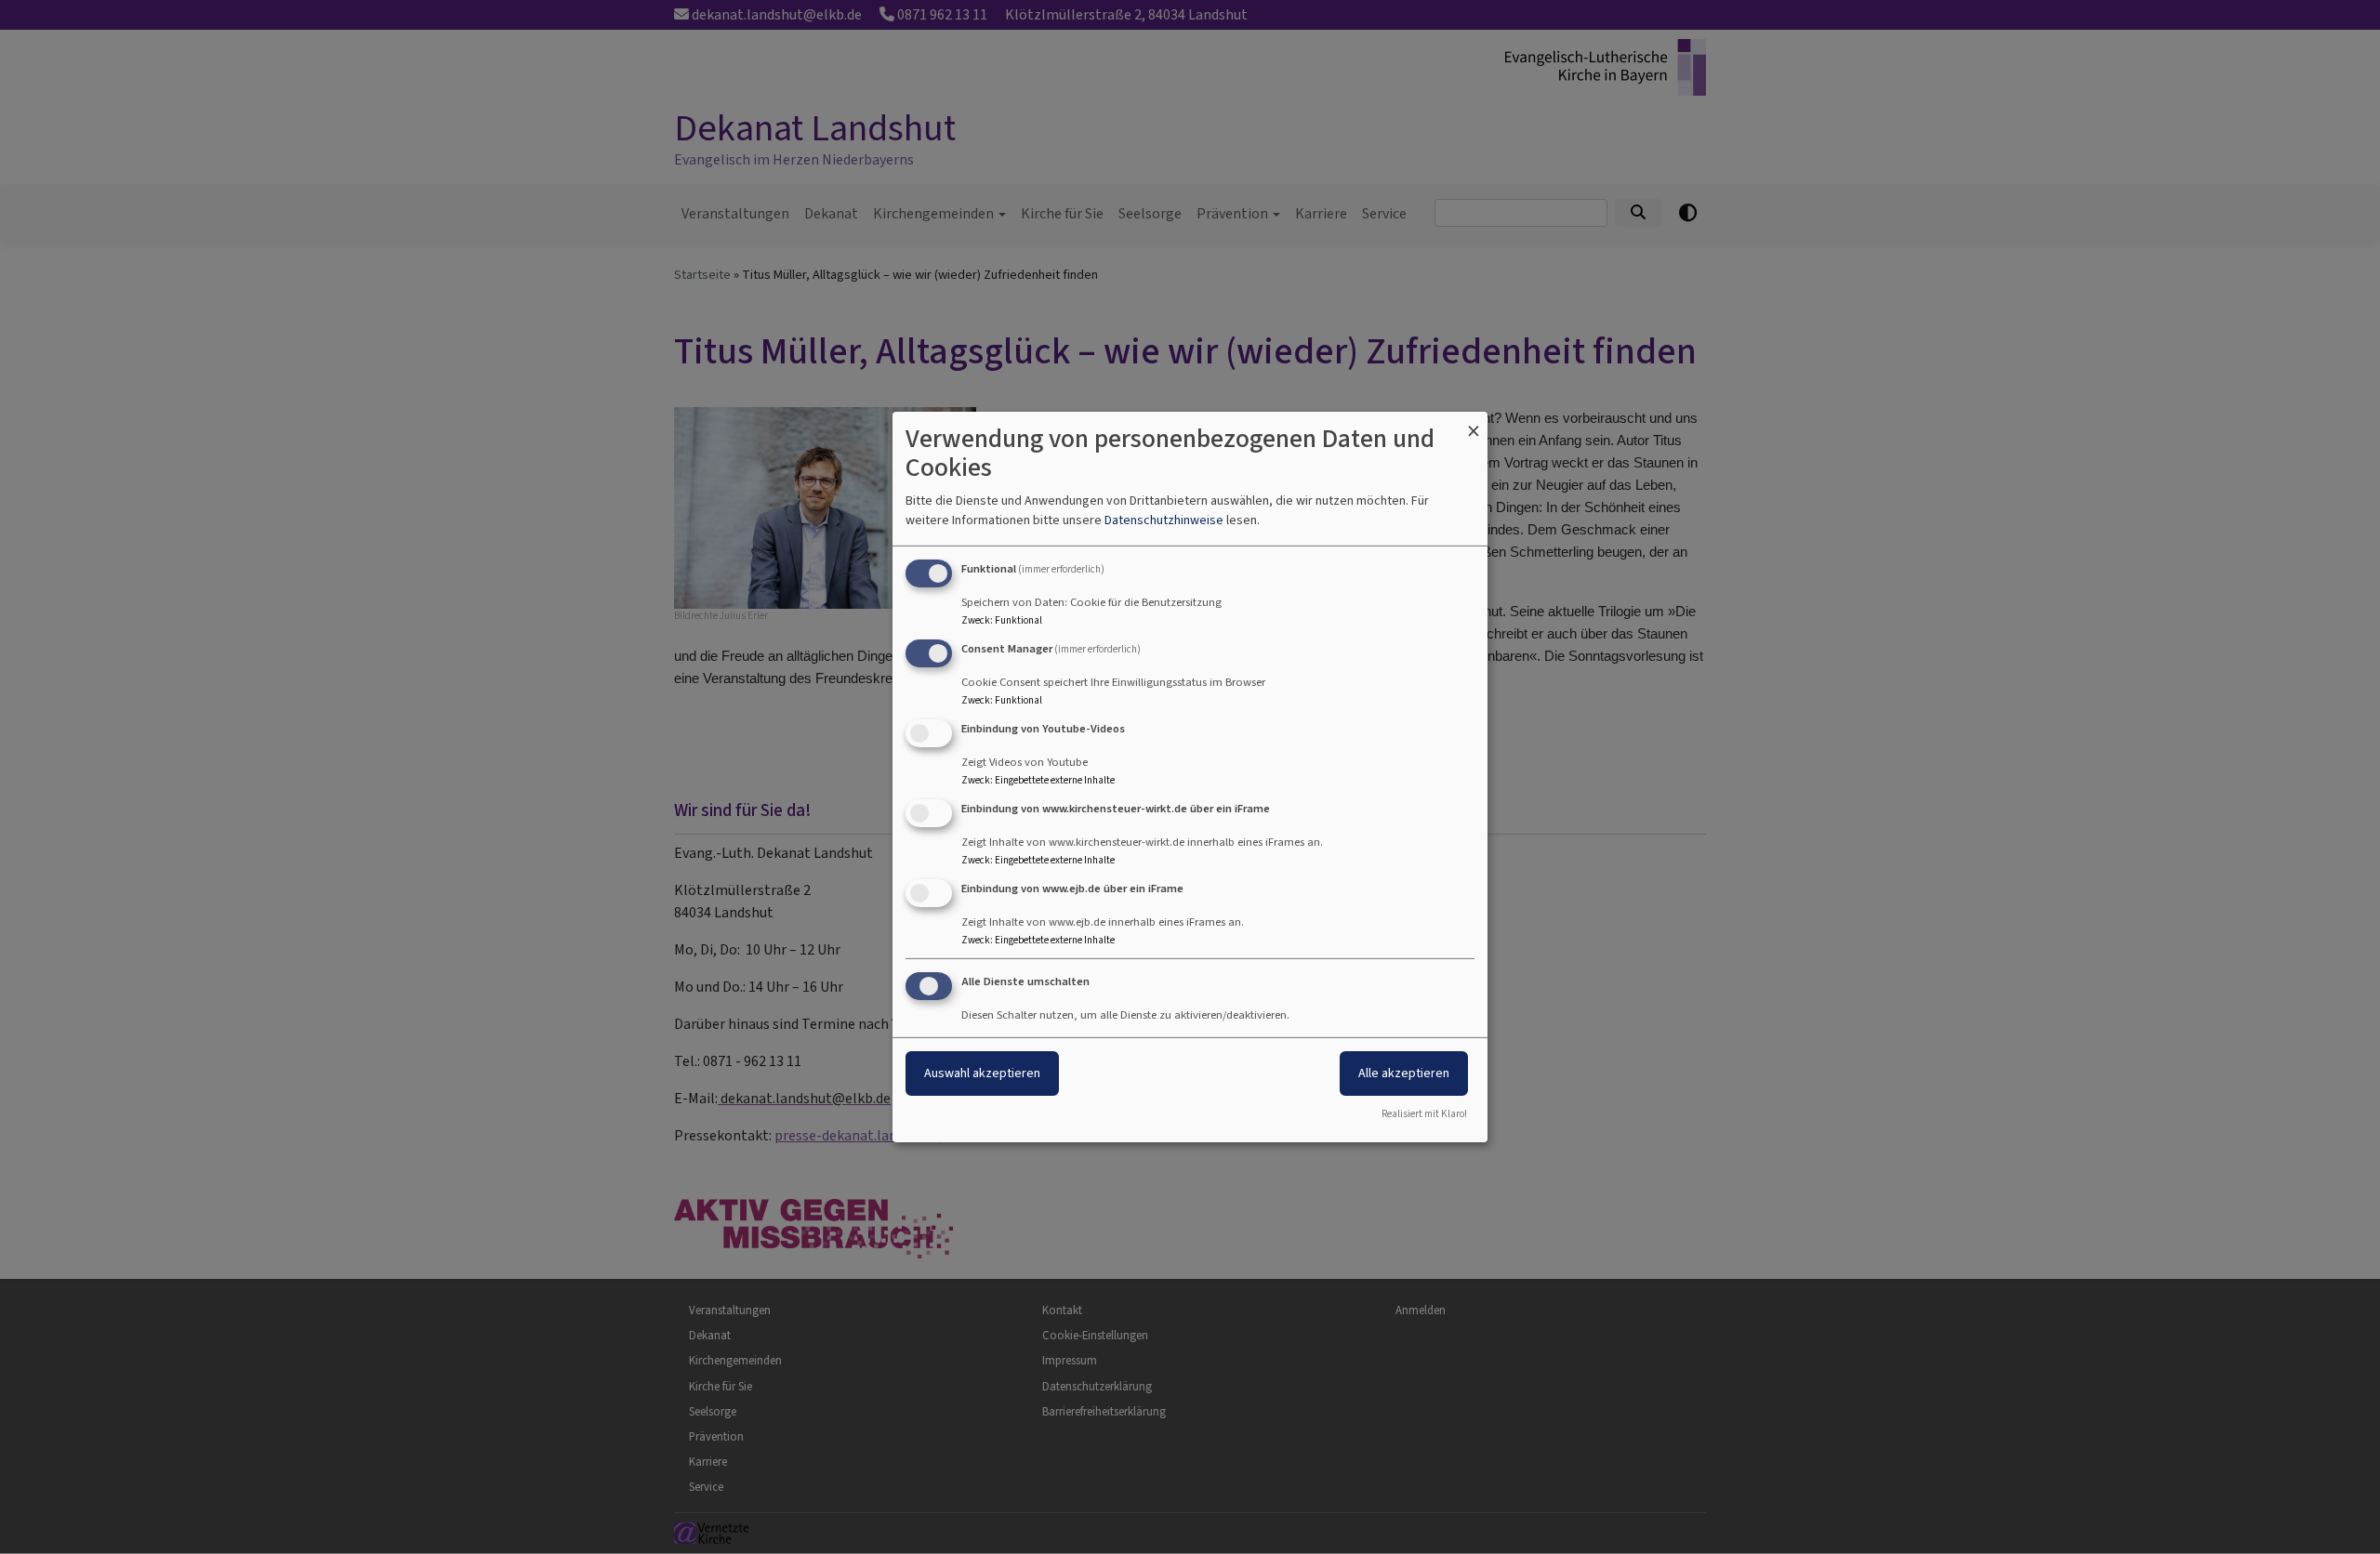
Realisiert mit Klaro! (1424, 1114)
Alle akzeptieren (1404, 1073)
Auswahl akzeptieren (982, 1073)
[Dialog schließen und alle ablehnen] (1474, 423)
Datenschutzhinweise (1164, 520)
